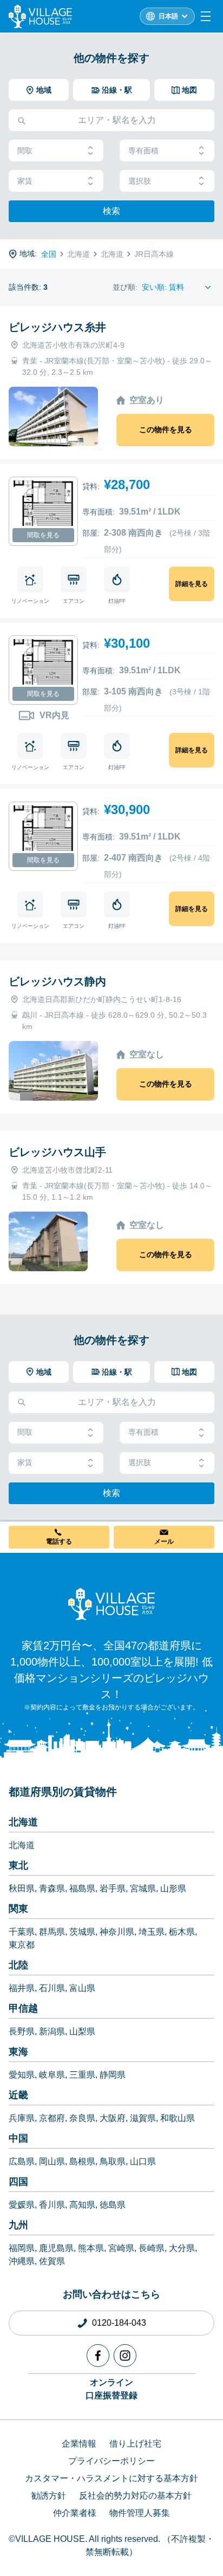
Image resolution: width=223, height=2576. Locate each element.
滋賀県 (143, 2118)
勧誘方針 (49, 2496)
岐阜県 (52, 2075)
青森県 (52, 1888)
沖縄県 (22, 2261)
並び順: (125, 287)
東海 (18, 2052)
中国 (18, 2138)
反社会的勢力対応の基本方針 (135, 2496)
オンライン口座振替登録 (111, 2389)
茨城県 (82, 1932)
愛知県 (22, 2075)
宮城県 (143, 1888)
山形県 (173, 1888)
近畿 (18, 2095)
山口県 (143, 2161)
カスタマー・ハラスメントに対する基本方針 (111, 2478)
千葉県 (22, 1932)
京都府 (52, 2118)
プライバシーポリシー (111, 2461)
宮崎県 (121, 2248)
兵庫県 (22, 2118)
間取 (25, 151)
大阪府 (113, 2118)
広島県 (22, 2161)
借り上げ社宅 (135, 2444)
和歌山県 (178, 2118)
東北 (18, 1865)
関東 (18, 1909)
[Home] (111, 1604)
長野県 (22, 2031)
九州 (18, 2225)
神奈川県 (117, 1932)
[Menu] (206, 16)
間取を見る (43, 535)
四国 (18, 2182)
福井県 (22, 1988)
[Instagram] (125, 2356)
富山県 (82, 1988)
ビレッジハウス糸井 (57, 327)
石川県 (52, 1988)
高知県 (82, 2205)
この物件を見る (166, 430)
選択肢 (140, 181)
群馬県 (52, 1932)
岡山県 (52, 2161)
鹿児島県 (56, 2248)
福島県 (82, 1888)
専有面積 (143, 151)
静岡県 (113, 2075)
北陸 (18, 1965)
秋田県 (22, 1888)
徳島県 (113, 2205)
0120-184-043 (119, 2323)
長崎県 (152, 2248)
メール (164, 1541)
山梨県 (82, 2031)
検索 (111, 211)
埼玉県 (152, 1932)
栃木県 (182, 1932)
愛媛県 (22, 2205)
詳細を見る (192, 584)
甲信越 (23, 2008)
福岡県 (22, 2248)
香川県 (52, 2205)
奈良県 (82, 2118)
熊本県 (91, 2248)
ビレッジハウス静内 (57, 981)
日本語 (168, 16)
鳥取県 (113, 2161)
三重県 (82, 2075)
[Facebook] (98, 2356)
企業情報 (79, 2444)
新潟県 (52, 2031)
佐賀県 (52, 2261)
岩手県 (113, 1888)
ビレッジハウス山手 (57, 1152)
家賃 (25, 181)
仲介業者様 (75, 2513)
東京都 (22, 1945)
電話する (59, 1541)
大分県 (182, 2248)
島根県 (82, 2161)
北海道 (23, 1822)
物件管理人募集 (140, 2513)
